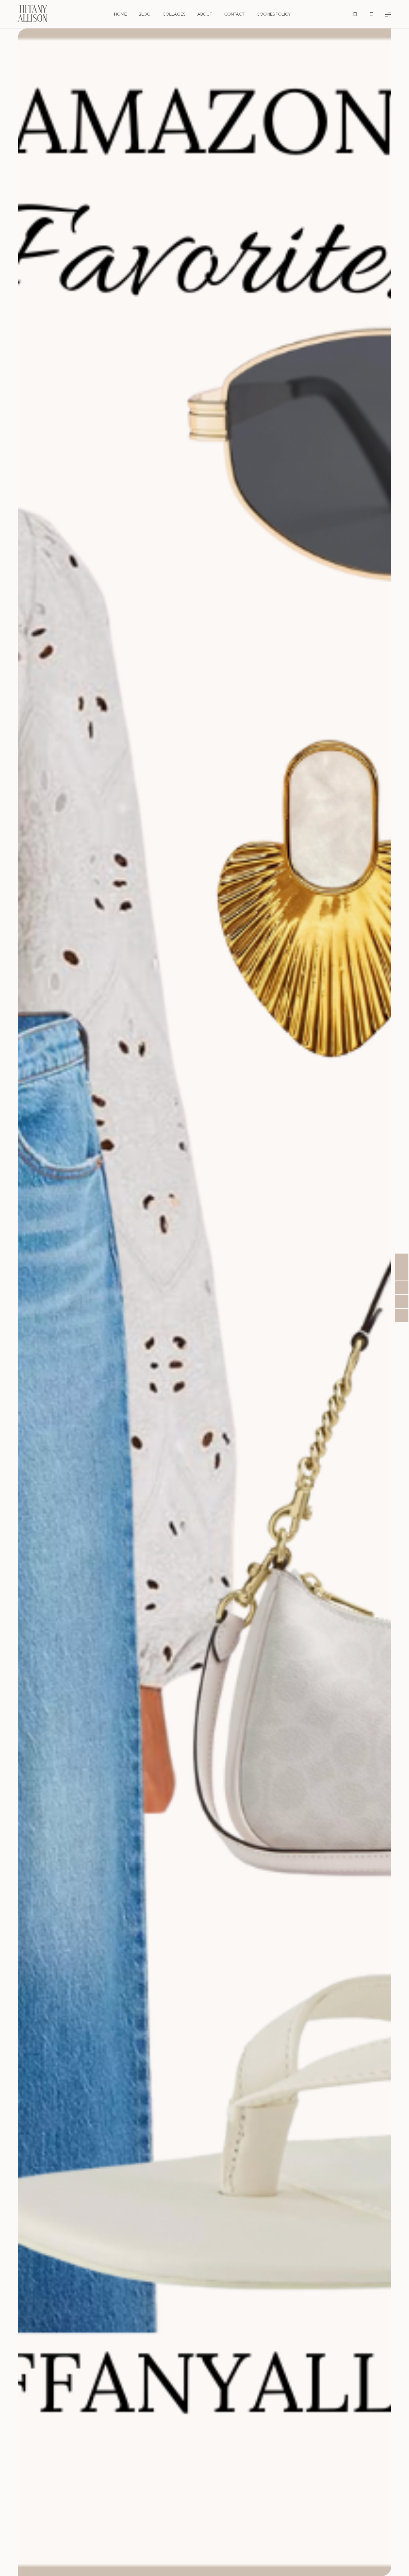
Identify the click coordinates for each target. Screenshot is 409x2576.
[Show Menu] (388, 14)
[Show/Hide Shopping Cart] (372, 14)
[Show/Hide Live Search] (355, 14)
